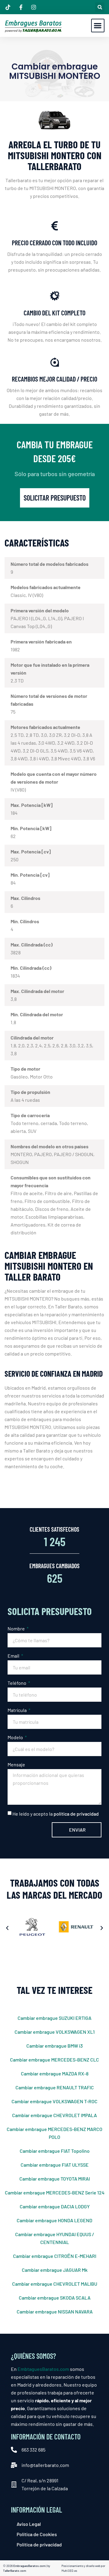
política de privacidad (76, 1814)
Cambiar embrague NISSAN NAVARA (55, 2312)
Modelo (16, 1737)
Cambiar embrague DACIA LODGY (55, 2206)
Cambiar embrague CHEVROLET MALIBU (55, 2284)
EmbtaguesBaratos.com (43, 2369)
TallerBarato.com (15, 2571)
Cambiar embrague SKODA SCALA (55, 2298)
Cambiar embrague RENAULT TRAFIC (55, 2087)
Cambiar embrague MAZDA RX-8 (55, 2073)
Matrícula (18, 1710)
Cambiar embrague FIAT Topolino (55, 2151)
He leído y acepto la (56, 1814)
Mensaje (16, 1764)
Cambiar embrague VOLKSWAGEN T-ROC (54, 2101)
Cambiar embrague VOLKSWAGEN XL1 (55, 2032)
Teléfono (17, 1683)
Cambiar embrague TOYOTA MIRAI (55, 2179)
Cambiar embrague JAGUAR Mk (55, 2270)
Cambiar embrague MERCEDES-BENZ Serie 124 (55, 2192)
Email (14, 1656)
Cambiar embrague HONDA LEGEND (54, 2220)
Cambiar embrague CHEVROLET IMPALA (54, 2115)
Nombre (17, 1628)
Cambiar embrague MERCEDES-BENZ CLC (54, 2060)
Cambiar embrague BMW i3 (54, 2046)
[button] (100, 7)
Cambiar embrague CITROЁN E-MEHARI (55, 2256)
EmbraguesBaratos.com (29, 2566)
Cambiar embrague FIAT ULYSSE (55, 2165)
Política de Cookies (37, 2534)
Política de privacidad (39, 2544)
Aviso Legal (29, 2524)
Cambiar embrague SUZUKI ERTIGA (54, 2018)
